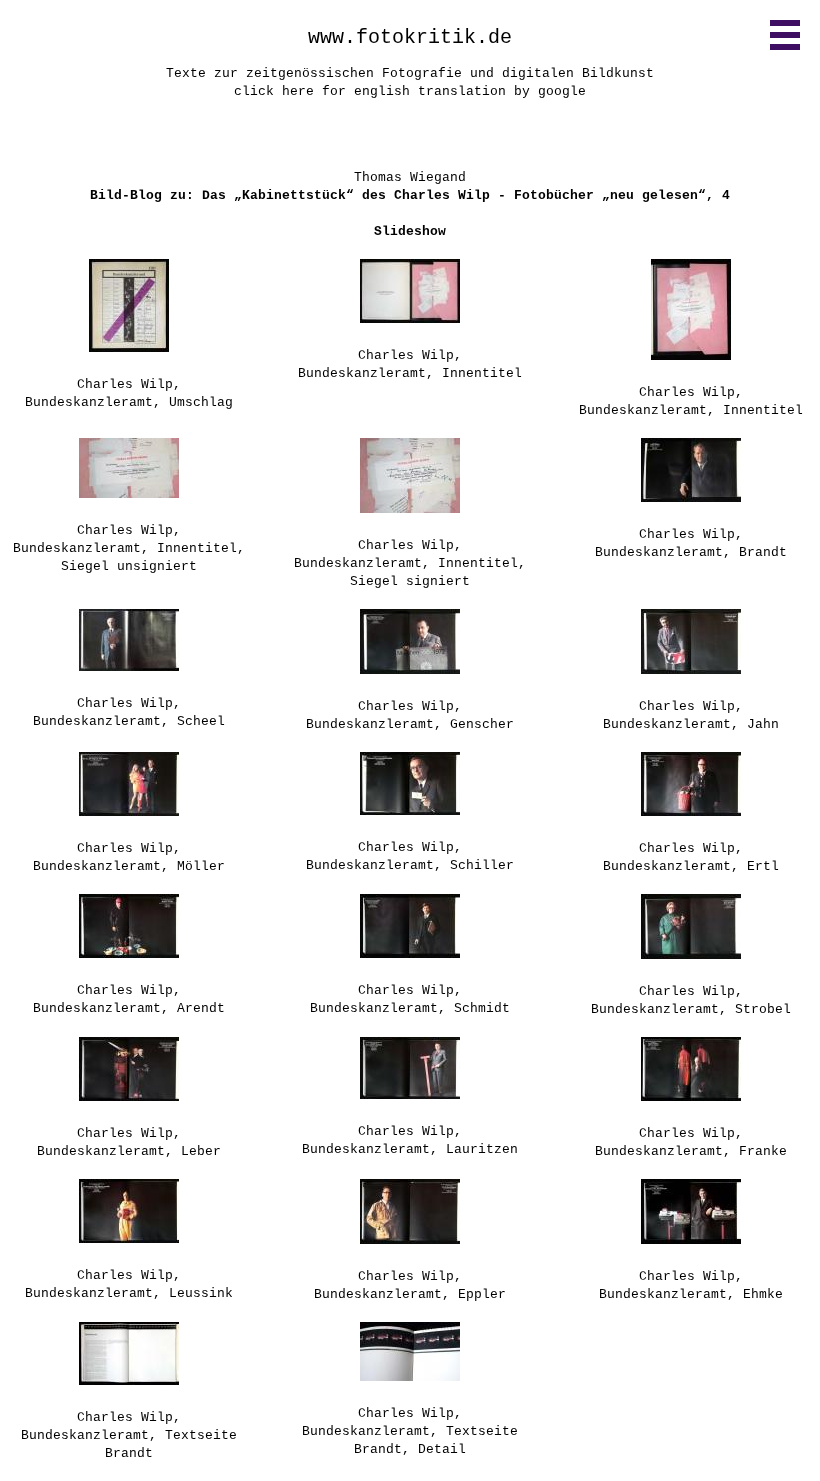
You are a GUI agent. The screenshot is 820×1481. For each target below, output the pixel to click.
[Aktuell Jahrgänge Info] (785, 35)
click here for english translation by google (410, 91)
